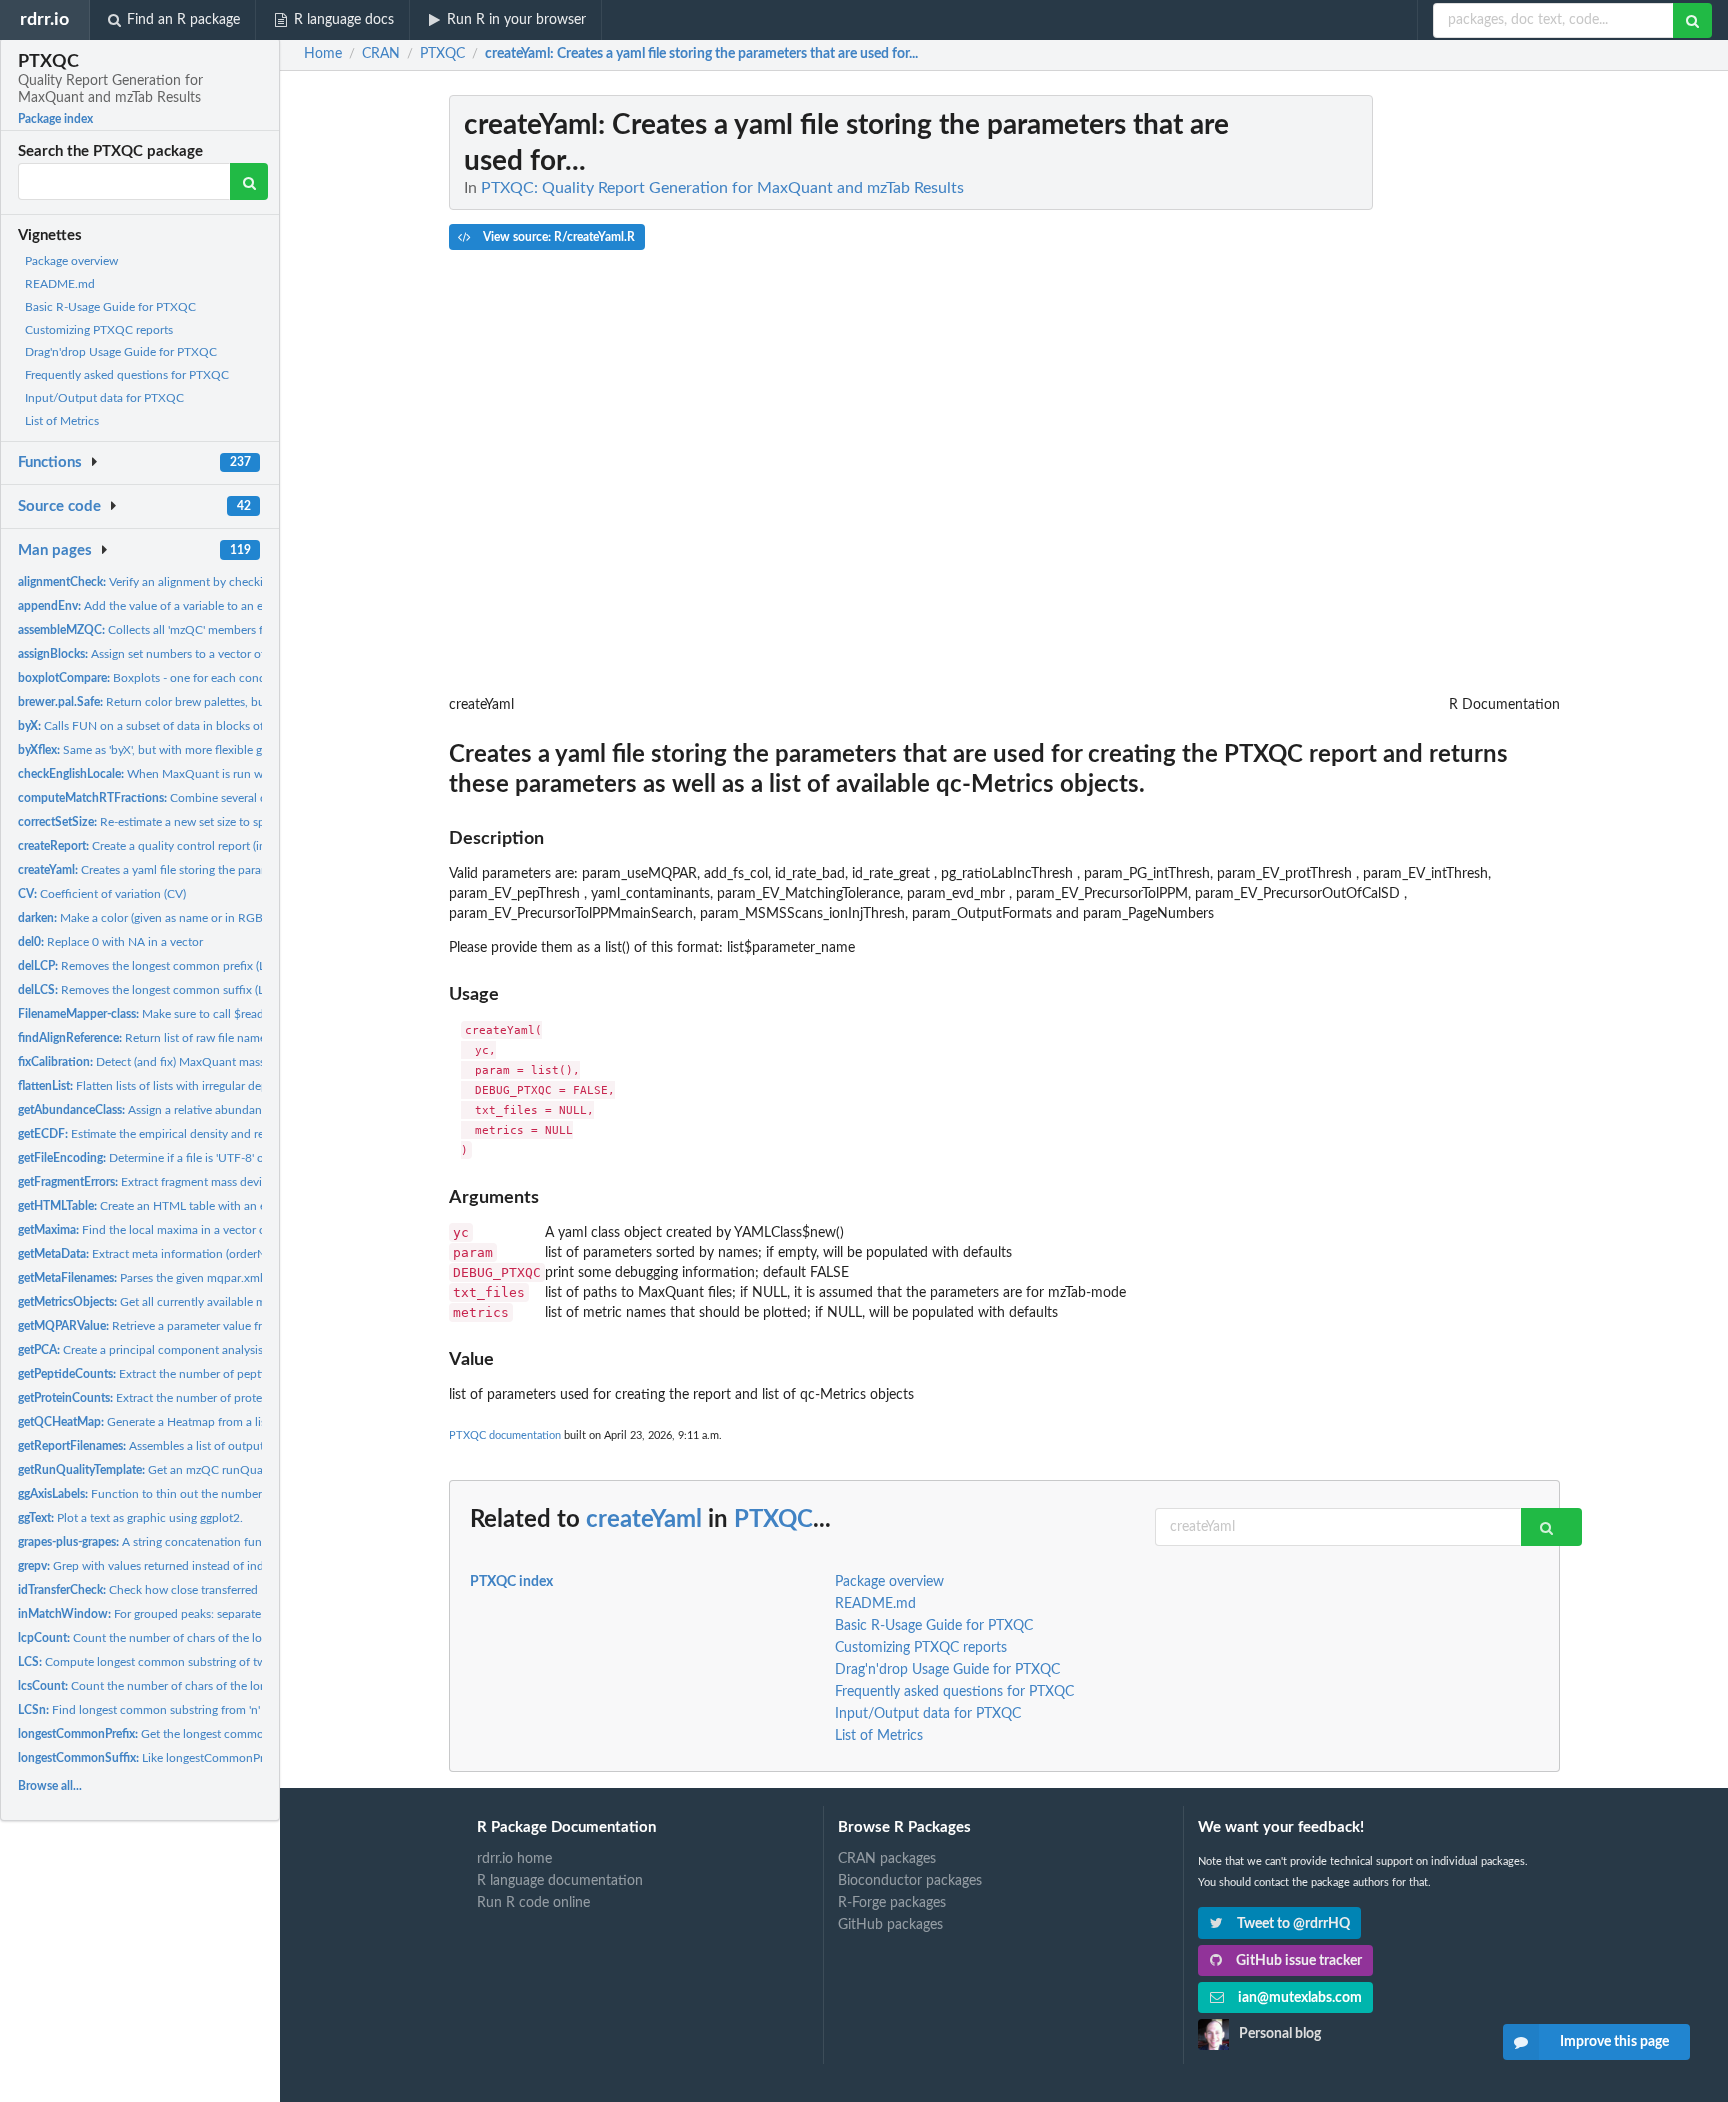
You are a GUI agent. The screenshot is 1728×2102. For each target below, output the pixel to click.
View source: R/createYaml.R (557, 237)
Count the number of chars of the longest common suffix (194, 1686)
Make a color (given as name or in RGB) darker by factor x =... (199, 918)
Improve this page (1614, 2042)
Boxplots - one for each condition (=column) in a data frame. (224, 678)
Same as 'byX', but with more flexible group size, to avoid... (192, 750)
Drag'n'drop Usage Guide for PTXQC (121, 352)
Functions (50, 462)
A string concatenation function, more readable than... (212, 1542)
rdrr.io (44, 19)
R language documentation (560, 1881)
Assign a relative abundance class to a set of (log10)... (211, 1110)
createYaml (644, 1520)
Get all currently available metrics (156, 1302)
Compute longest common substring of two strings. (165, 1662)
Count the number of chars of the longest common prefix (195, 1638)
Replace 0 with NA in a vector (110, 942)
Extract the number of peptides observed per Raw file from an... (234, 1374)
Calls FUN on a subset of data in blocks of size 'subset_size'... (189, 726)
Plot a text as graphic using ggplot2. (130, 1518)
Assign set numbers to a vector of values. (161, 654)
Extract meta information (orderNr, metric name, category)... (211, 1254)
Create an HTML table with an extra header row (183, 1206)
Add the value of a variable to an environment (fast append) (206, 606)
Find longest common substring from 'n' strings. (159, 1710)
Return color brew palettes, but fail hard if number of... (205, 702)
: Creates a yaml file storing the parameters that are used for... (701, 54)
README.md (60, 284)
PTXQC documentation (505, 1435)
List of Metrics (62, 421)
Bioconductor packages (910, 1881)
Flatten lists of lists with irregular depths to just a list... (187, 1086)
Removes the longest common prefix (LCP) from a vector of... (198, 966)
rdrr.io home (514, 1859)
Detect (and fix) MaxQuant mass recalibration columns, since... (221, 1062)
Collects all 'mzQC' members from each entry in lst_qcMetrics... (227, 630)
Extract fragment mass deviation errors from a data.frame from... (236, 1182)
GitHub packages (890, 1925)
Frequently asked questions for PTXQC (127, 375)
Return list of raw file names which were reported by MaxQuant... (242, 1038)
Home (323, 54)
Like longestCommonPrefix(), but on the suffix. (201, 1758)
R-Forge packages (892, 1903)
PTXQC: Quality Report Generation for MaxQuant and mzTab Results (722, 188)
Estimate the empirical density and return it (157, 1134)
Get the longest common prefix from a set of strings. (215, 1734)
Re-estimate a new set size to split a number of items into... (212, 822)
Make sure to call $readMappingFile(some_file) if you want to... (244, 1014)
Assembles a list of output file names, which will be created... (232, 1446)
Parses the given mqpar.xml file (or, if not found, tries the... (221, 1278)
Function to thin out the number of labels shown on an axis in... (221, 1494)
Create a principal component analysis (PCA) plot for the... (192, 1350)
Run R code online (533, 1903)
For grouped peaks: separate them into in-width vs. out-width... (230, 1614)
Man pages (55, 550)
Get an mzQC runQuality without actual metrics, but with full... (248, 1470)
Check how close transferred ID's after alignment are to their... (224, 1590)
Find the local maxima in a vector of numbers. (170, 1230)
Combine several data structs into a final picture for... (232, 798)
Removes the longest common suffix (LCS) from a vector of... (198, 990)
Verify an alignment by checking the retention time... (200, 582)
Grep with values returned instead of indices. (152, 1566)
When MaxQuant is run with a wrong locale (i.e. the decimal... (234, 774)
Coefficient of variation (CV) (102, 894)
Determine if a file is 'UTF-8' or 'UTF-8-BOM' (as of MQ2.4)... (222, 1158)
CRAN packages (887, 1859)
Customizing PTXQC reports (99, 330)
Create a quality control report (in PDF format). (177, 846)
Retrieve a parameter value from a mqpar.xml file (192, 1326)
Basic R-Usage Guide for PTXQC (110, 307)
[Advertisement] (1410, 395)
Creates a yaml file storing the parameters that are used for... (206, 870)
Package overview (71, 261)
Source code (59, 506)
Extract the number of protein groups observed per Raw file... (227, 1398)
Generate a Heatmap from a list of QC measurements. (202, 1422)
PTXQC (773, 1520)
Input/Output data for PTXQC (104, 398)
